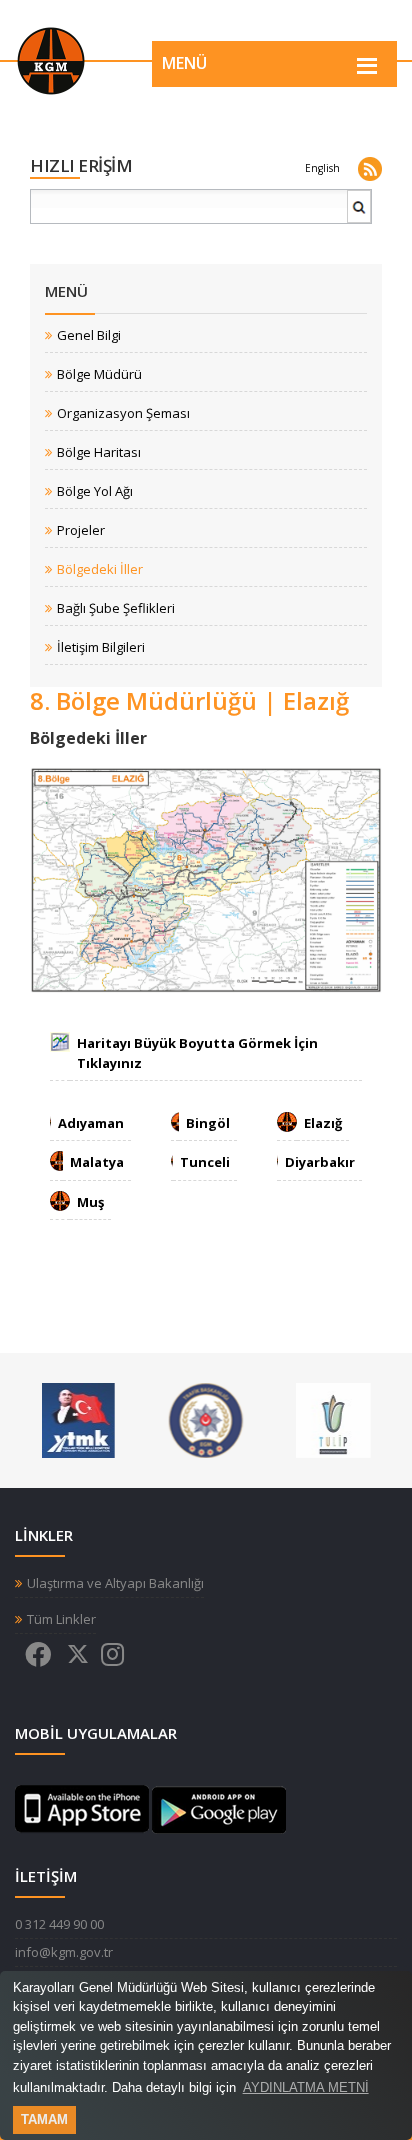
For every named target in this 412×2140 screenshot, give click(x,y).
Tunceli (205, 1162)
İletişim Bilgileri (101, 647)
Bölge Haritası (99, 452)
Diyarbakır (320, 1162)
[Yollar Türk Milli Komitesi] (78, 1419)
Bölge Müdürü (99, 374)
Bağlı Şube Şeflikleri (116, 608)
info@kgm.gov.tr (64, 1952)
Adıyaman (91, 1123)
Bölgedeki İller (100, 569)
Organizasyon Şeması (123, 413)
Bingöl (208, 1123)
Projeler (81, 530)
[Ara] (360, 214)
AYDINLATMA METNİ (306, 2087)
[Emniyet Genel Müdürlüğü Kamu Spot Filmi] (205, 1419)
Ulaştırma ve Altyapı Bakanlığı (115, 1583)
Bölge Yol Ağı (95, 491)
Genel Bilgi (89, 335)
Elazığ (323, 1123)
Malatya (97, 1162)
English (322, 168)
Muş (90, 1202)
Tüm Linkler (61, 1619)
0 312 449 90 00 (59, 1924)
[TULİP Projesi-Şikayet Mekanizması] (333, 1419)
